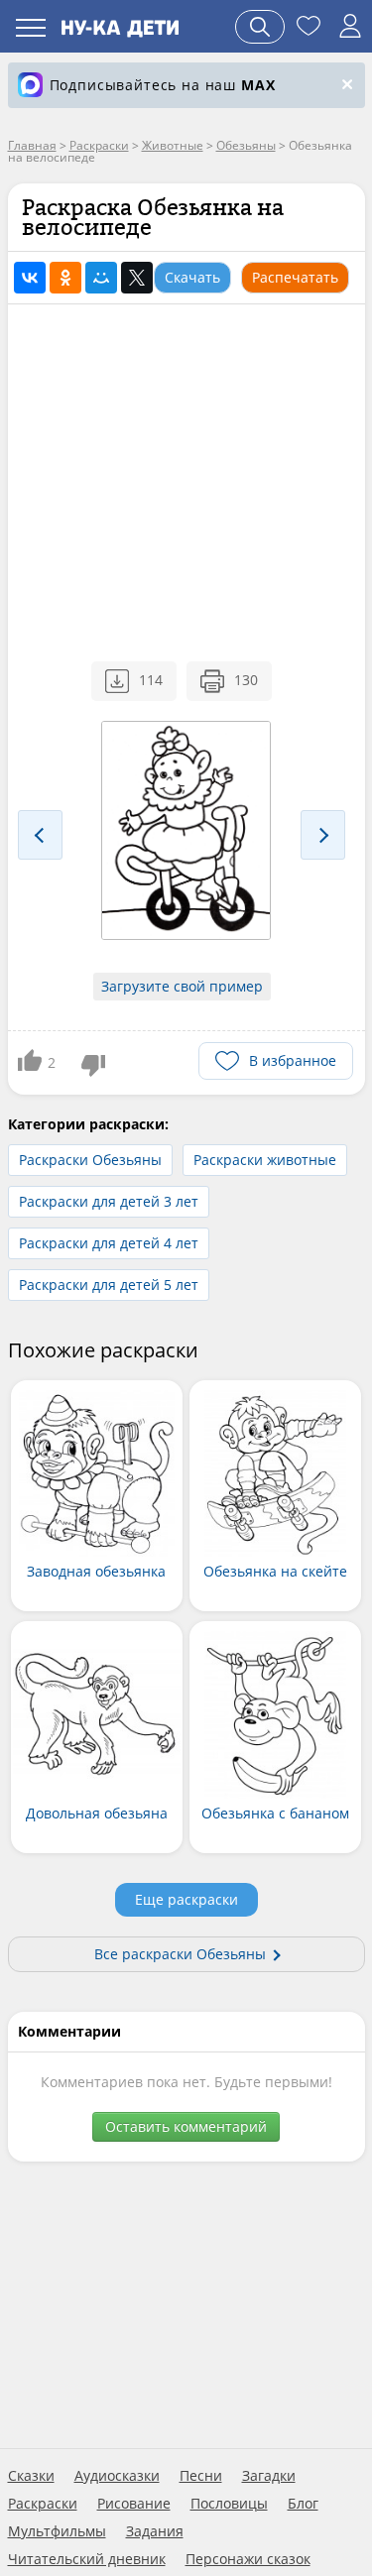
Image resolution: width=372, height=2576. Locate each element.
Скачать (192, 277)
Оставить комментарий (186, 2126)
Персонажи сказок (248, 2559)
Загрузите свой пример (182, 986)
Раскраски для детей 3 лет (109, 1201)
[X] (137, 278)
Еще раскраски (186, 1899)
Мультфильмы (57, 2531)
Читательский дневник (87, 2559)
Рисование (134, 2504)
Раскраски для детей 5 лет (109, 1285)
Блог (303, 2504)
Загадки (269, 2476)
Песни (201, 2476)
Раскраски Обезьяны (90, 1160)
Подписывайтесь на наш (163, 85)
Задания (155, 2531)
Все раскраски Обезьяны (180, 1954)
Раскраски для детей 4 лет (109, 1243)
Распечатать (295, 277)
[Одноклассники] (65, 278)
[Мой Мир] (101, 278)
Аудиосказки (117, 2476)
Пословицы (229, 2504)
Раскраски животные (265, 1160)
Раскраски (43, 2504)
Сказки (31, 2476)
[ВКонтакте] (30, 278)
